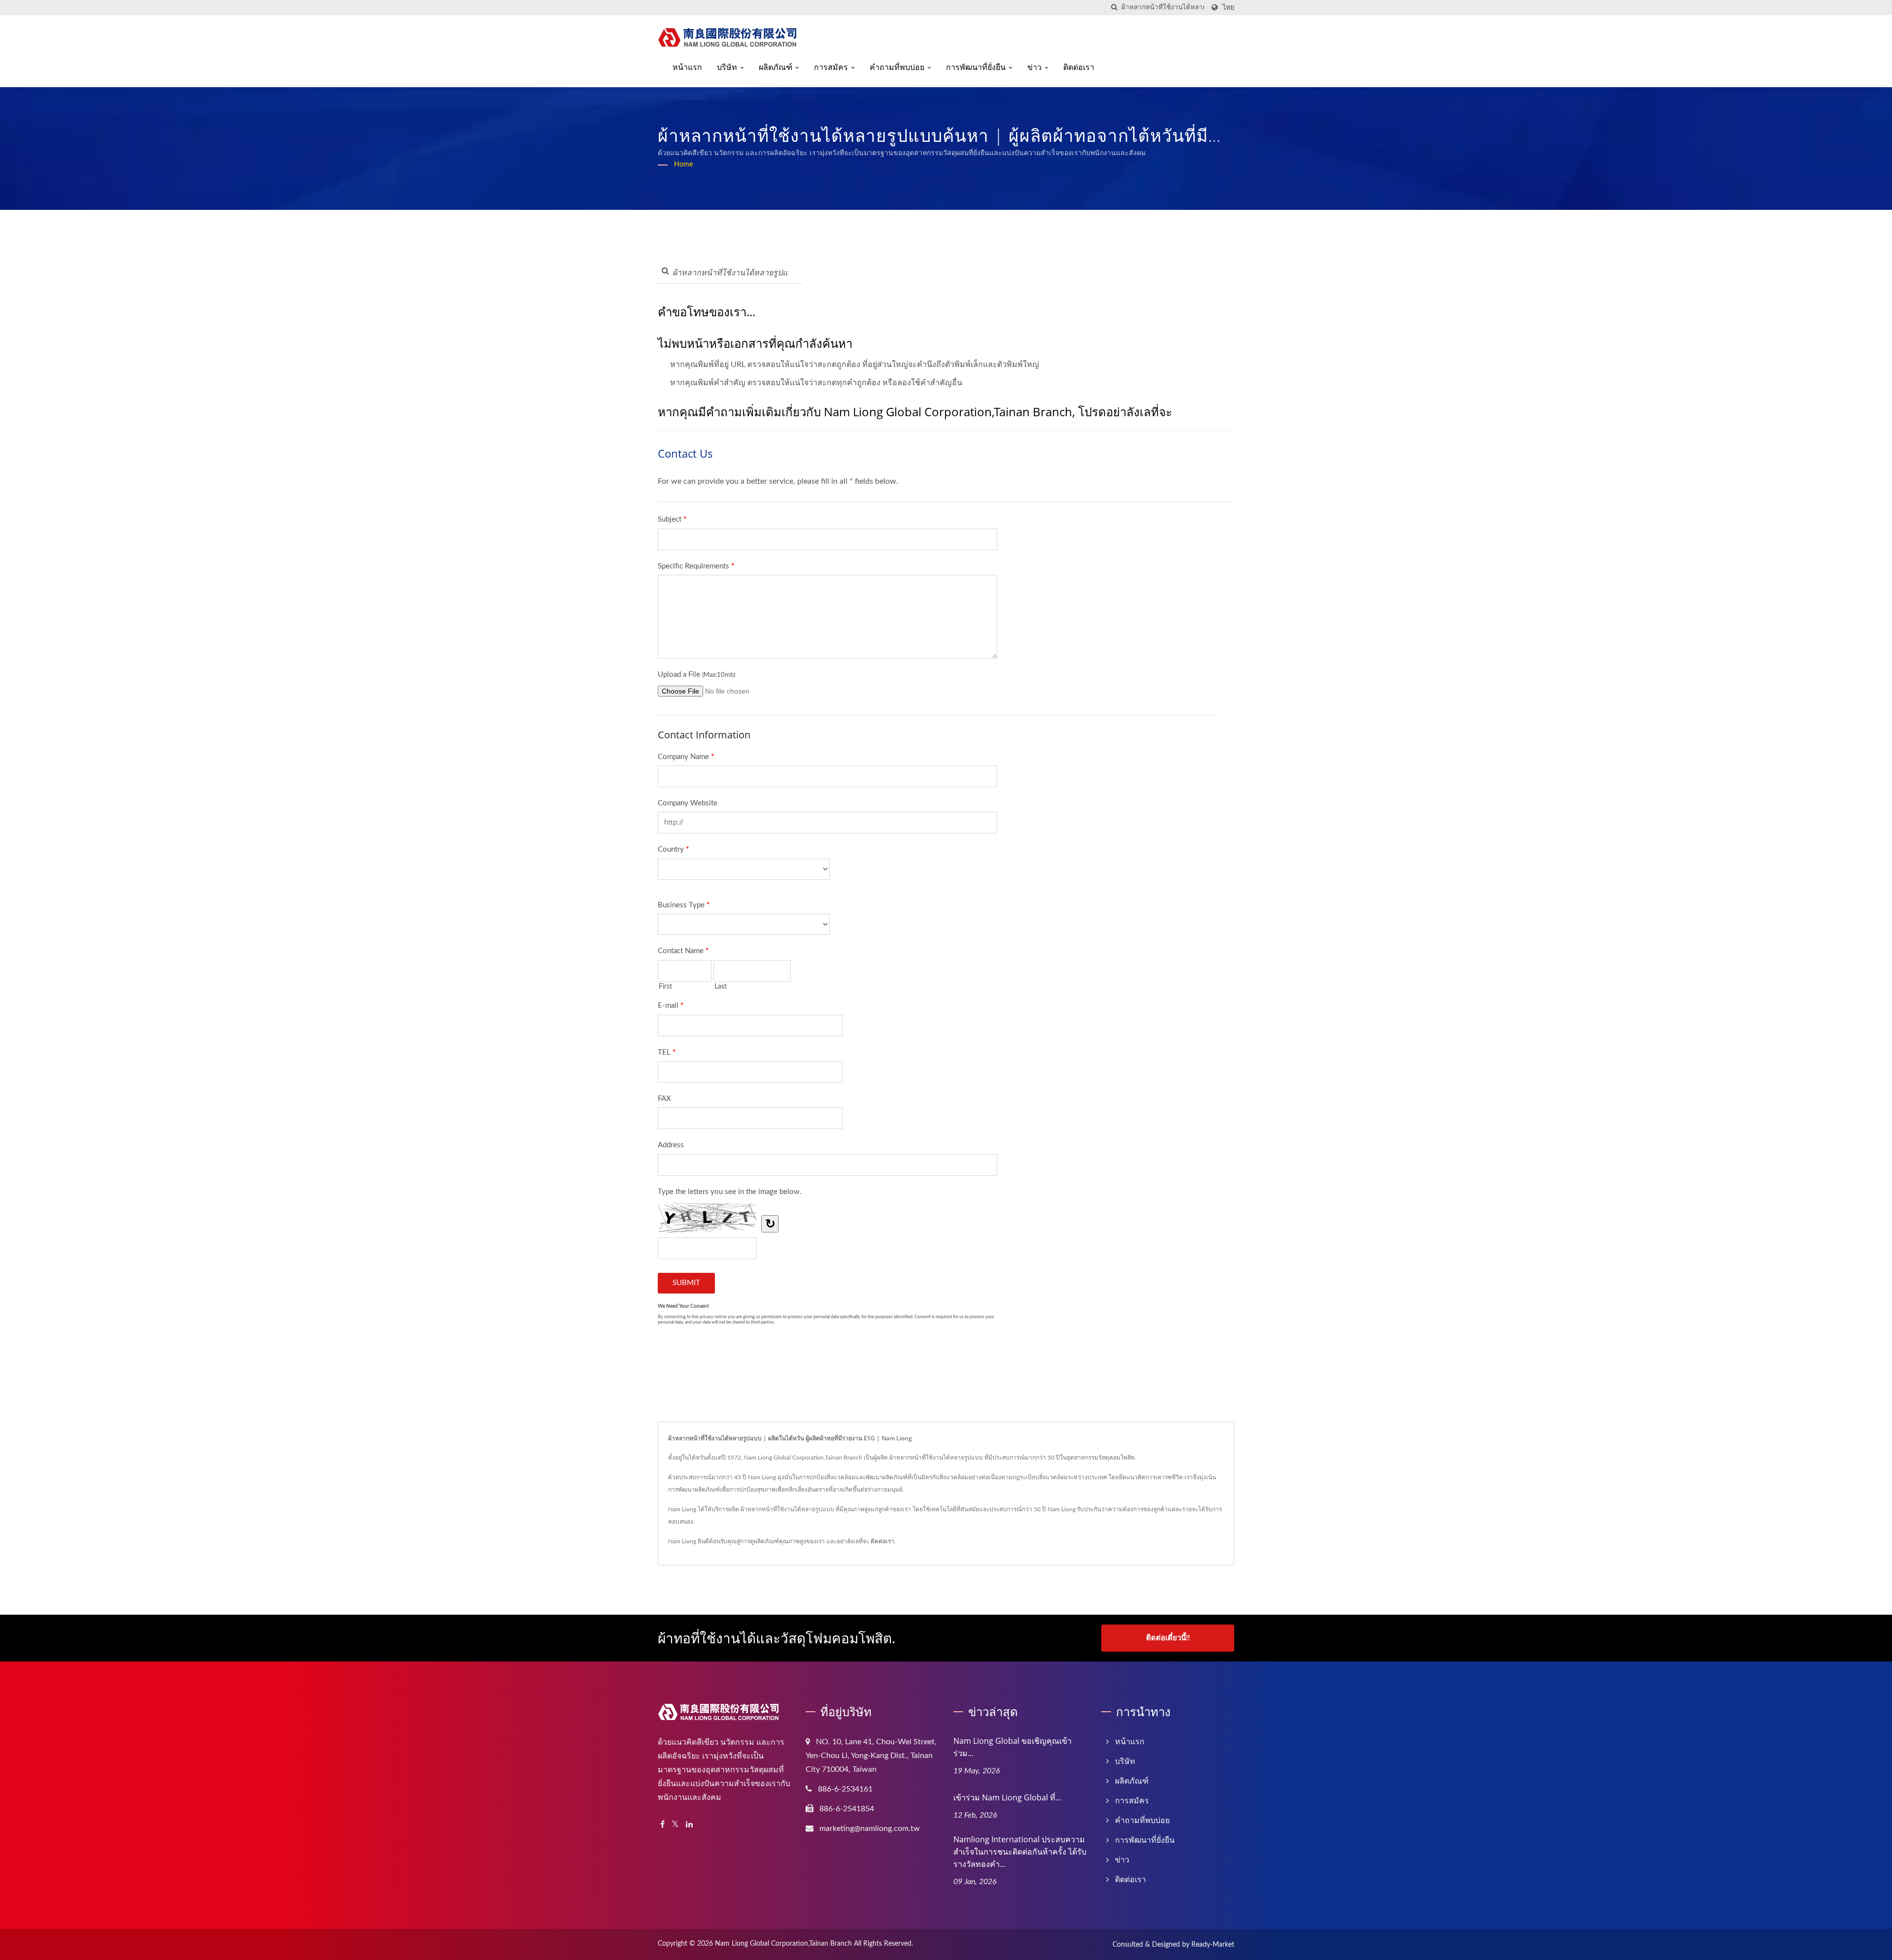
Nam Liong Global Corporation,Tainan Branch (783, 1944)
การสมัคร (832, 67)
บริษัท (728, 67)
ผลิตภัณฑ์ (777, 67)
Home (683, 165)
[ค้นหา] (1114, 8)
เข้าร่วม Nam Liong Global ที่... (1007, 1797)
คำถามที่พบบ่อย (898, 67)
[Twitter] (675, 1825)
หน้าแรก (687, 67)
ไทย (1228, 8)
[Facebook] (662, 1825)
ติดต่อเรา (1079, 67)
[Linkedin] (689, 1825)
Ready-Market (1213, 1945)
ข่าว (1035, 67)
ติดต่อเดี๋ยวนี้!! (1168, 1638)
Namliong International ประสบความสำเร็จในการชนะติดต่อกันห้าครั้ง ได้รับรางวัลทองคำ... (1020, 1852)
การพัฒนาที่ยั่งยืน (977, 67)
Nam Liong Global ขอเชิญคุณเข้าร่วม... (1013, 1747)
